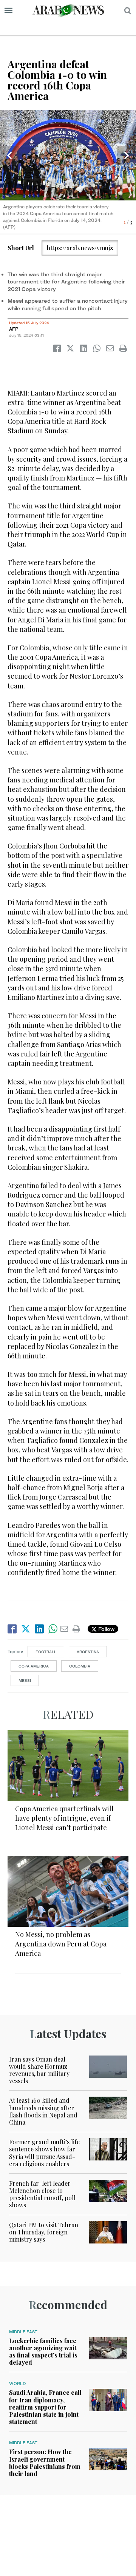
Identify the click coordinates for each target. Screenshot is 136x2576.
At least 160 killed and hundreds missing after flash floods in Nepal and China (43, 2111)
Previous (9, 156)
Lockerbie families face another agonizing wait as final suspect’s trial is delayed (43, 2352)
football (46, 1652)
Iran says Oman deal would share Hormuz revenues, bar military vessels (39, 2070)
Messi (25, 1680)
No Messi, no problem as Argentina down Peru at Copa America (61, 1944)
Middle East (23, 2332)
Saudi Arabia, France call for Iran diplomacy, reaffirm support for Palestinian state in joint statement (45, 2407)
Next (127, 156)
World (17, 2384)
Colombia (80, 1666)
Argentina (88, 1652)
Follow (106, 1629)
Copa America (34, 1666)
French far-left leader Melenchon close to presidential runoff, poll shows (42, 2194)
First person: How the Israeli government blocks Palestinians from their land (45, 2463)
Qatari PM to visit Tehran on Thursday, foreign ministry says (44, 2232)
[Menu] (8, 11)
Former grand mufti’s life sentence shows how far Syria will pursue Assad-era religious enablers (44, 2153)
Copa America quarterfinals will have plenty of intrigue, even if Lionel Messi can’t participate (64, 1818)
